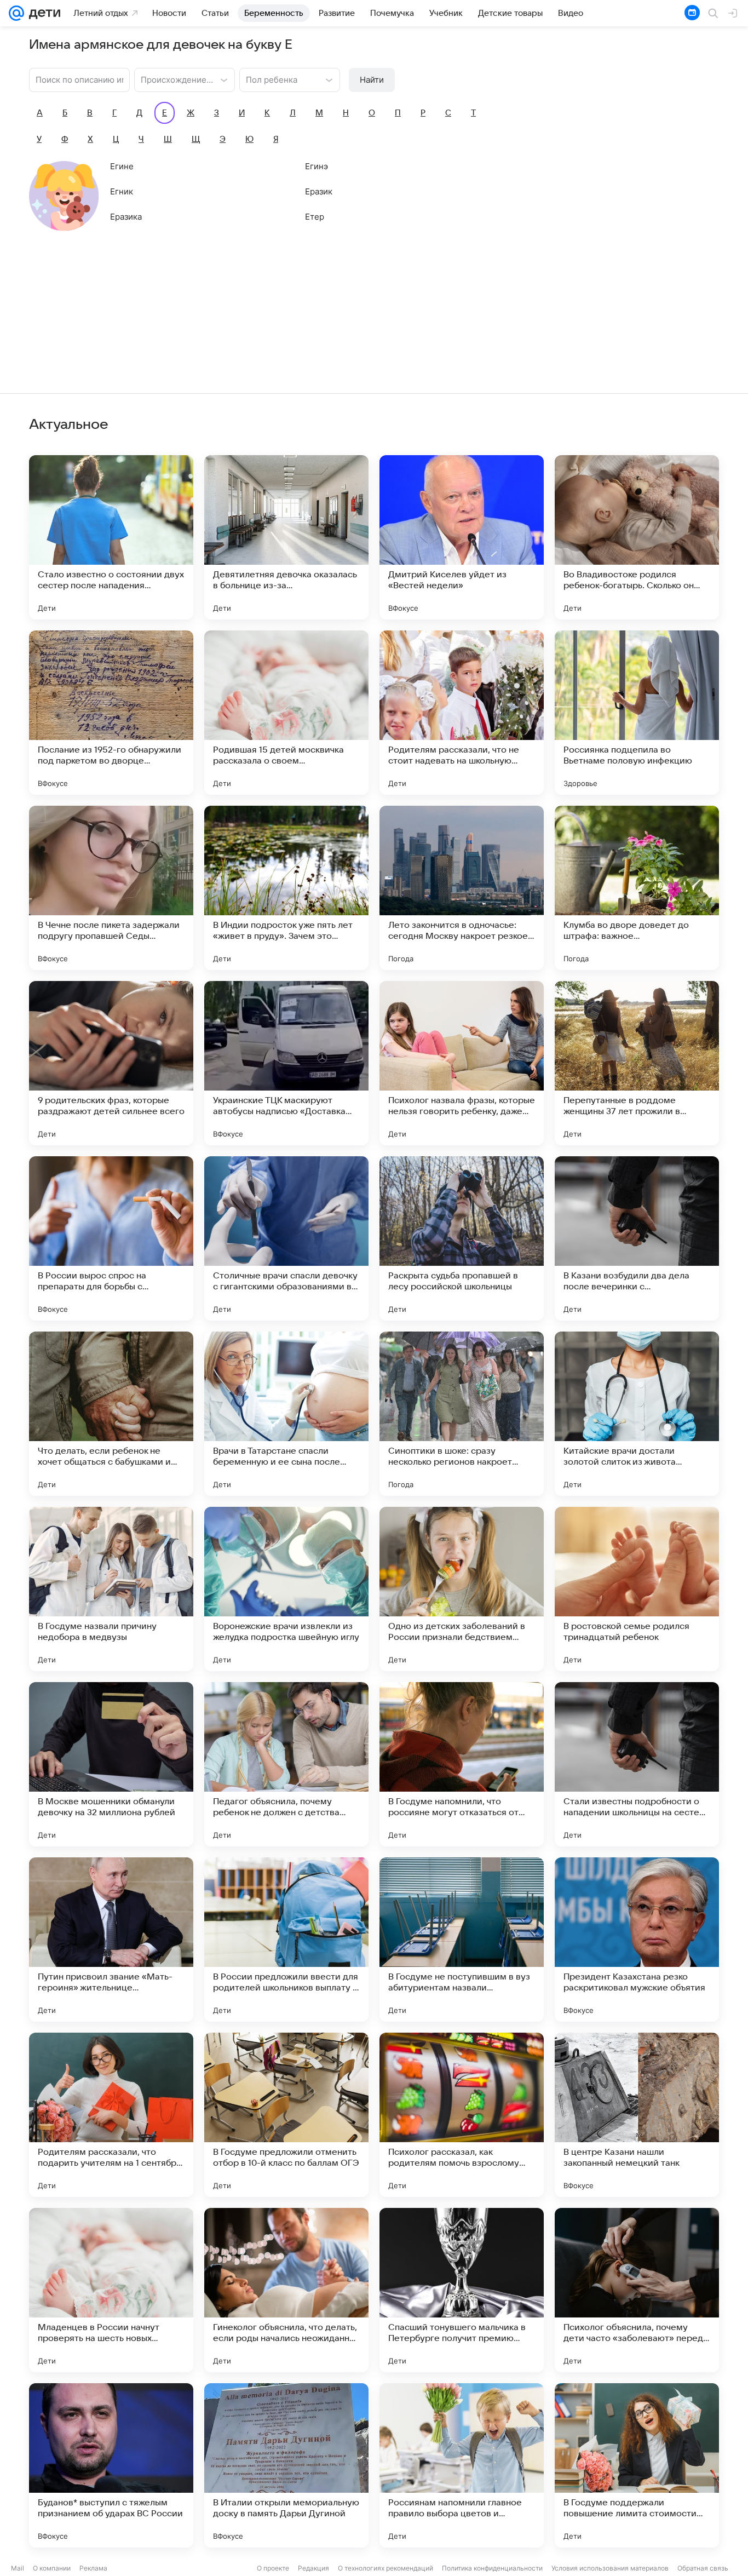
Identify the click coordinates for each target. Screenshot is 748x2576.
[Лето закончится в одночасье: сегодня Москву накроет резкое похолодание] (462, 888)
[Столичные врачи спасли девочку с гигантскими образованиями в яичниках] (286, 1238)
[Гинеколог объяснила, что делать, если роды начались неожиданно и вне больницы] (286, 2290)
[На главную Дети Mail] (42, 13)
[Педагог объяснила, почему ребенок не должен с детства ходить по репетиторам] (286, 1764)
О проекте (273, 2568)
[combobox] (174, 79)
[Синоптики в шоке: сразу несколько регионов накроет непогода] (462, 1414)
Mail (18, 2568)
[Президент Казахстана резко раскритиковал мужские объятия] (637, 1940)
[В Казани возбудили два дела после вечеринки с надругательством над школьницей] (637, 1238)
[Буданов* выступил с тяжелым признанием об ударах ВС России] (111, 2465)
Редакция (313, 2568)
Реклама (93, 2568)
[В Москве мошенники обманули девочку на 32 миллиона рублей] (111, 1764)
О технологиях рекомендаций (385, 2568)
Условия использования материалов (610, 2568)
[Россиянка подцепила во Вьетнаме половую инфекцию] (637, 713)
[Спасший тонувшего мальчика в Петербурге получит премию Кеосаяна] (462, 2290)
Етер (315, 217)
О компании (52, 2568)
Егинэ (317, 166)
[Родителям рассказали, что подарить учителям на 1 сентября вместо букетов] (111, 2115)
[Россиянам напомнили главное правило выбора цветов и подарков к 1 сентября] (462, 2465)
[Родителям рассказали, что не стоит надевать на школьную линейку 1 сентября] (462, 713)
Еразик (319, 191)
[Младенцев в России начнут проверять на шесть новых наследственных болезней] (111, 2290)
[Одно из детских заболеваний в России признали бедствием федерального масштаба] (462, 1589)
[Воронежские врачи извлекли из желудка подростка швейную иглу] (286, 1589)
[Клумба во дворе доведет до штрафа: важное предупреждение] (637, 888)
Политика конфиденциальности (492, 2568)
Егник (122, 191)
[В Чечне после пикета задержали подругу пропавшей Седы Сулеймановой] (111, 888)
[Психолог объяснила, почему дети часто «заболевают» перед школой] (637, 2290)
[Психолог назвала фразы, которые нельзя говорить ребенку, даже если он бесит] (462, 1063)
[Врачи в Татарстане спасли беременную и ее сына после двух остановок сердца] (286, 1414)
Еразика (126, 217)
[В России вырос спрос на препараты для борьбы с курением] (111, 1238)
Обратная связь (703, 2568)
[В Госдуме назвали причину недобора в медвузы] (111, 1589)
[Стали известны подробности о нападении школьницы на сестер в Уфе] (637, 1764)
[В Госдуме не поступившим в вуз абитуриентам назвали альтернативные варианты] (462, 1940)
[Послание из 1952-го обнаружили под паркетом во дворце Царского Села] (111, 713)
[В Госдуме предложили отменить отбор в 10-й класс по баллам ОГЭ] (286, 2115)
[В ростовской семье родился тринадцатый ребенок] (637, 1589)
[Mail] (16, 13)
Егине (122, 166)
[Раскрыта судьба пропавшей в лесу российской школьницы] (462, 1238)
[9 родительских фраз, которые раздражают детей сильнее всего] (111, 1063)
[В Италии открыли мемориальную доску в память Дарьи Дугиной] (286, 2465)
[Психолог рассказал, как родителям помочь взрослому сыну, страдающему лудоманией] (462, 2115)
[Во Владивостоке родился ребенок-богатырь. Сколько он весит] (637, 537)
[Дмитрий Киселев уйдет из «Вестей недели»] (462, 537)
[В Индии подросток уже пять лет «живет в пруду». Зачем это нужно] (286, 888)
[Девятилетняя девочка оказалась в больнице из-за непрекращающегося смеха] (286, 537)
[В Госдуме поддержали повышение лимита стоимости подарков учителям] (637, 2465)
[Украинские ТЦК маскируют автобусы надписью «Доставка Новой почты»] (286, 1063)
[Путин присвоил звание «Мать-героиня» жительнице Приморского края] (111, 1940)
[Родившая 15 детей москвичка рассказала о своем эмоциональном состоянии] (286, 713)
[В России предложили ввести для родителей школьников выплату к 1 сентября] (286, 1940)
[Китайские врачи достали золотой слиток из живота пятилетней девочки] (637, 1414)
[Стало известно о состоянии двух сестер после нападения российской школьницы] (111, 537)
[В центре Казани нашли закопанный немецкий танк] (637, 2115)
